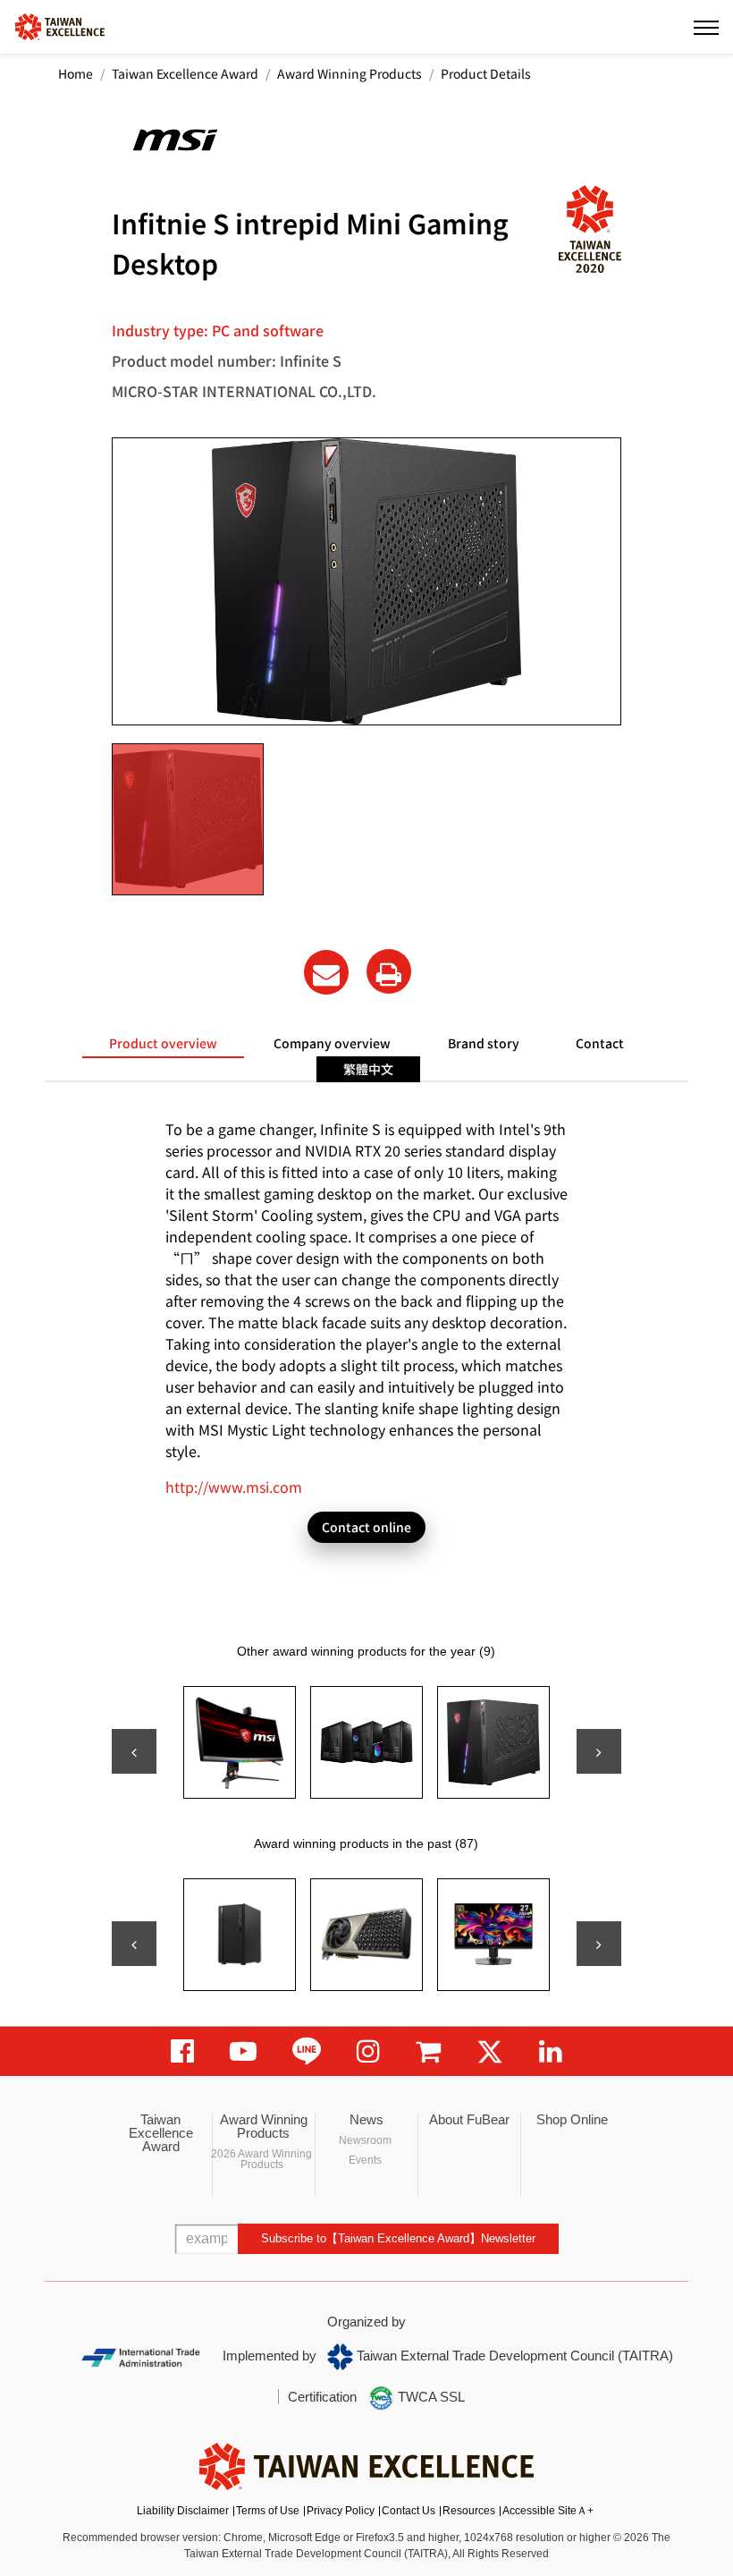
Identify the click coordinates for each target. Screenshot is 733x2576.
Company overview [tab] (332, 1043)
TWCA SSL (430, 2397)
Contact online (366, 1527)
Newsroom (365, 2140)
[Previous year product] (134, 1944)
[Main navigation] (706, 27)
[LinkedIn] (551, 2051)
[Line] (307, 2051)
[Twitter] (490, 2051)
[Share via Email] (326, 972)
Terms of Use (268, 2511)
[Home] (60, 25)
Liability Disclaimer (183, 2511)
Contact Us (409, 2511)
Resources (469, 2511)
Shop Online (572, 2119)
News (366, 2119)
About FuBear (469, 2119)
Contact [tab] (600, 1043)
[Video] (243, 2051)
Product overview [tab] (163, 1043)
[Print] (389, 971)
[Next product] (599, 1751)
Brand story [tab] (484, 1043)
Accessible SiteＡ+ (548, 2511)
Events (365, 2160)
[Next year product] (599, 1944)
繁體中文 (368, 1069)
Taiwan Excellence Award (185, 73)
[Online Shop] (428, 2051)
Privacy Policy (341, 2511)
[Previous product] (134, 1751)
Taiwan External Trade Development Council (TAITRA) (513, 2356)
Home (76, 73)
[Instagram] (368, 2051)
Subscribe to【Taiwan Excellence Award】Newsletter (398, 2238)
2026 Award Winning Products (261, 2159)
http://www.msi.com (234, 1487)
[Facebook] (182, 2051)
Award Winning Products (350, 73)
